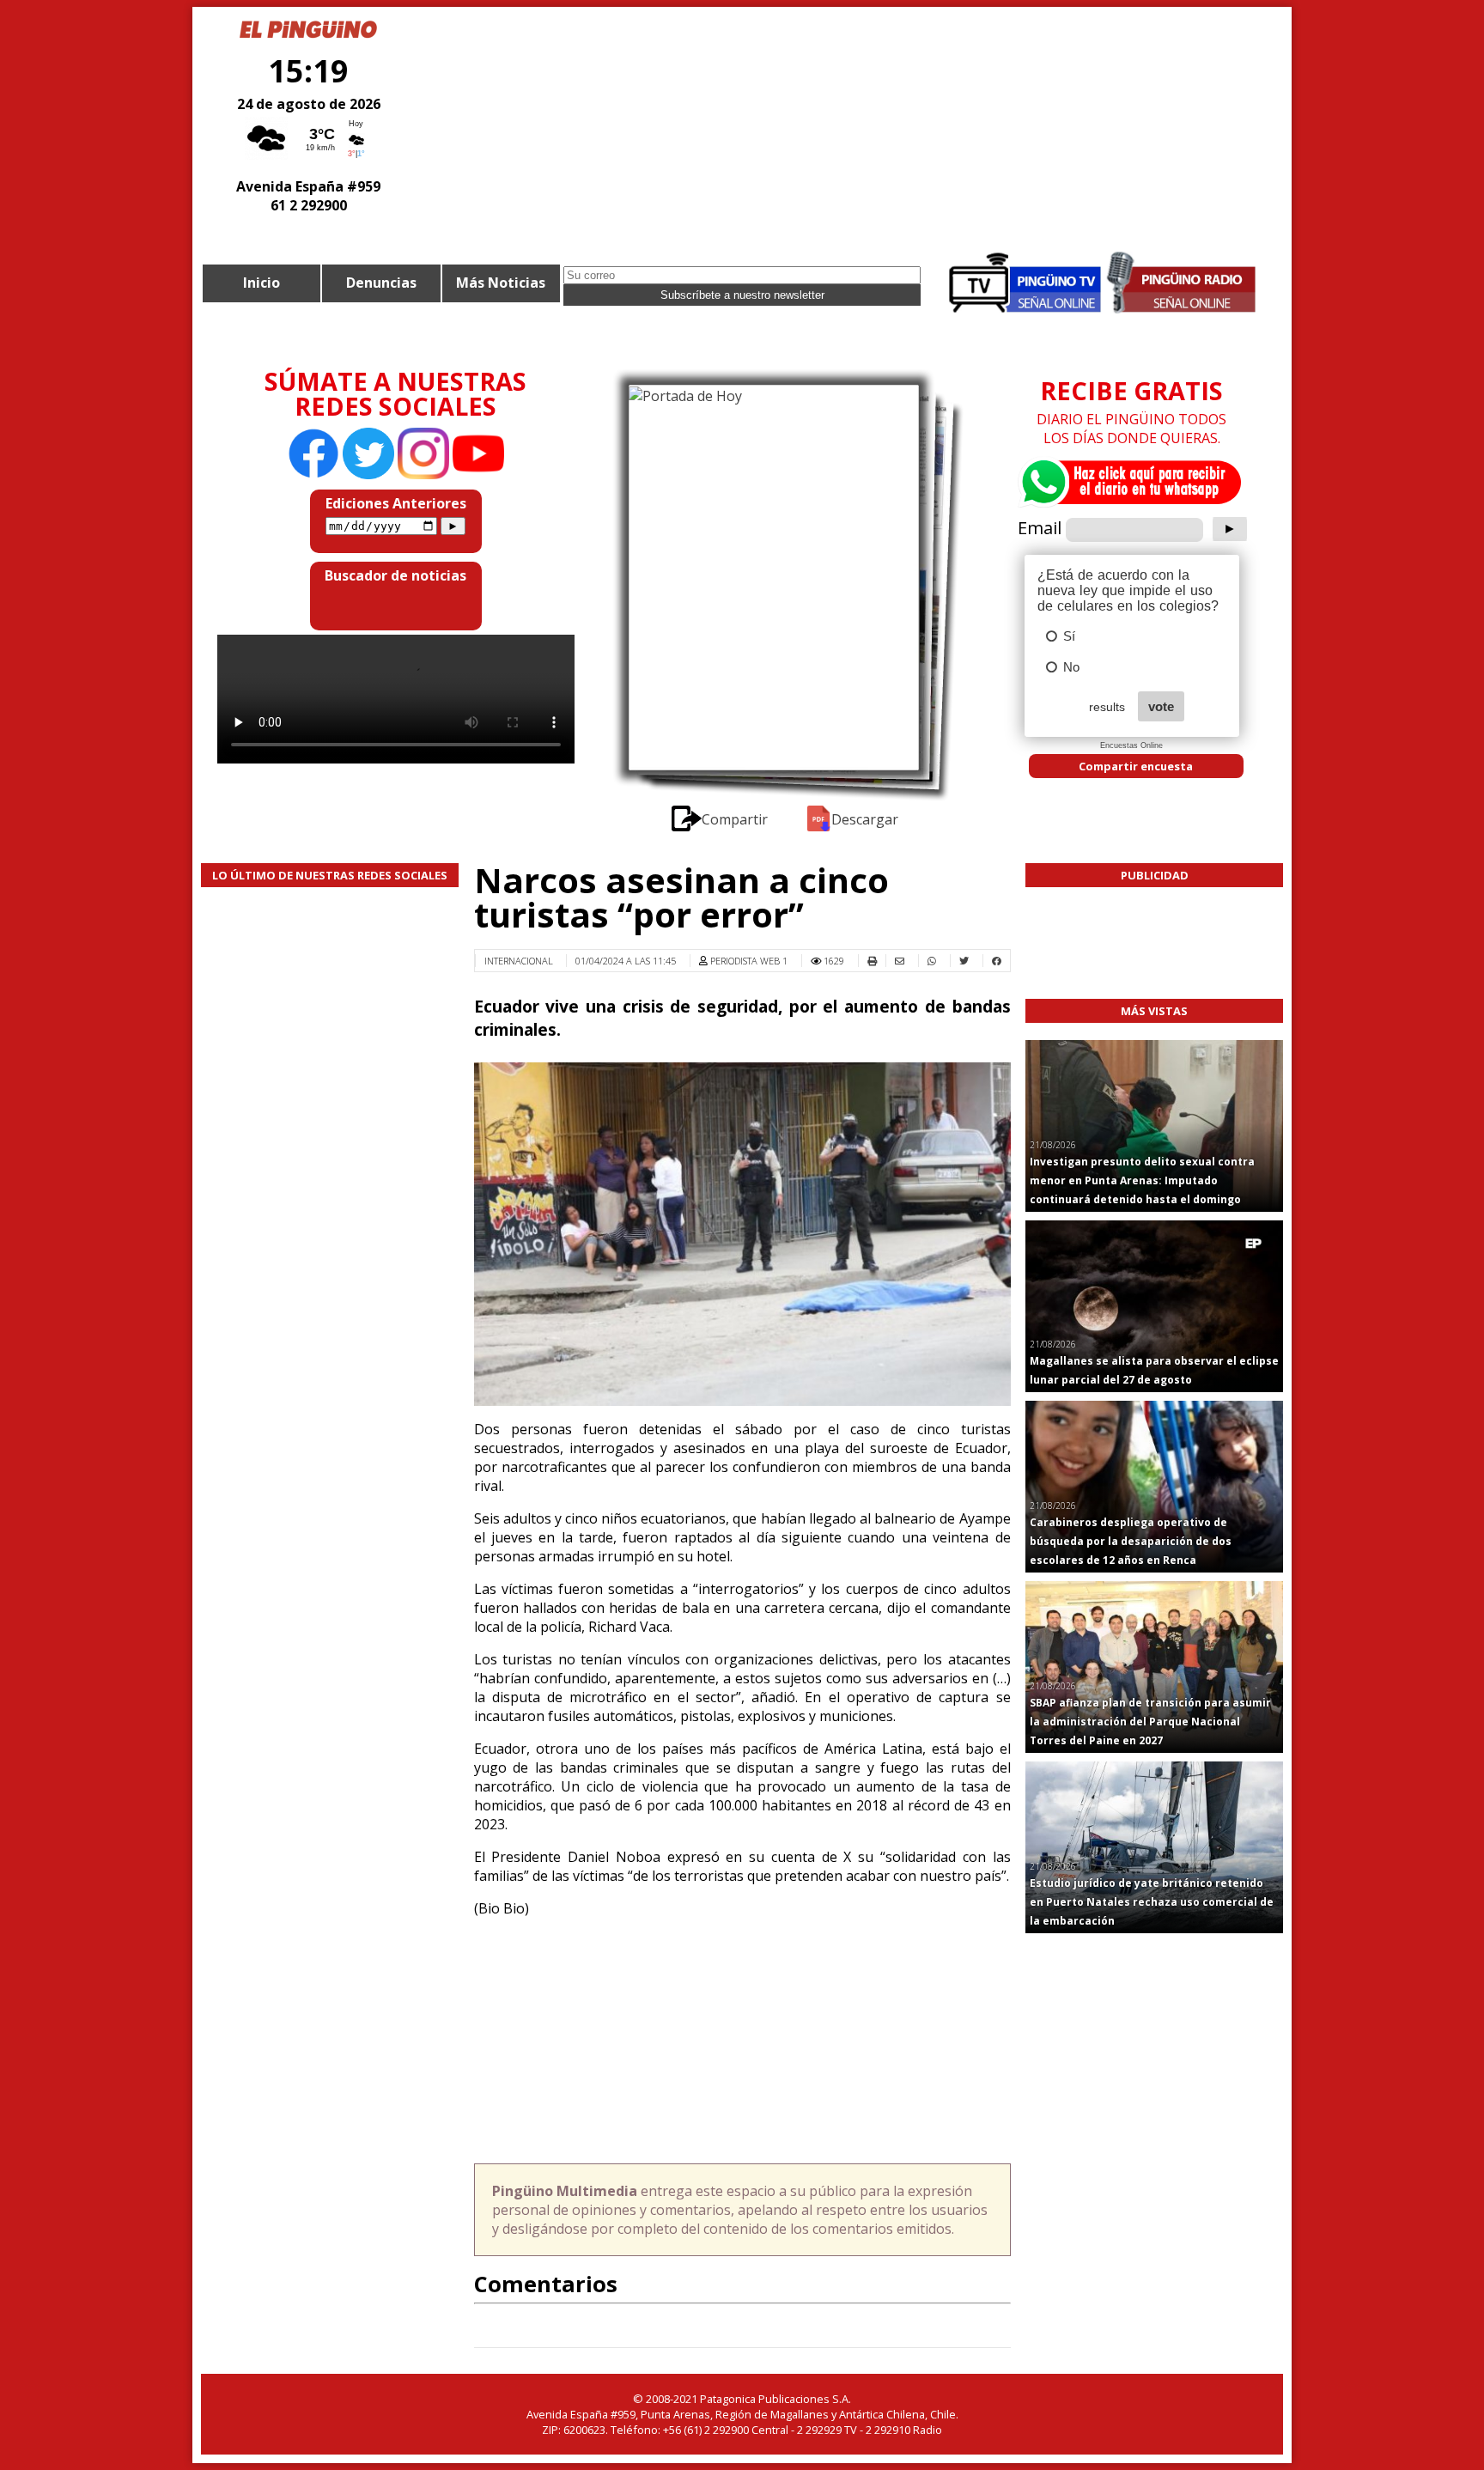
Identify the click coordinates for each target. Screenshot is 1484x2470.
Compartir (736, 819)
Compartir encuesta (1136, 766)
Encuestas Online (1131, 745)
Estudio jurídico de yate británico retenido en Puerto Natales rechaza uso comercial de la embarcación (1152, 1902)
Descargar (865, 819)
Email (1040, 528)
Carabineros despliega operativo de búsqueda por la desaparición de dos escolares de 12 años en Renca (1131, 1541)
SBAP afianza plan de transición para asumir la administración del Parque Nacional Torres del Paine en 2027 (1150, 1722)
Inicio (262, 283)
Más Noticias (501, 283)
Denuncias (381, 283)
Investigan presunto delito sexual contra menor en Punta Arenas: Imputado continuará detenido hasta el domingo (1142, 1180)
